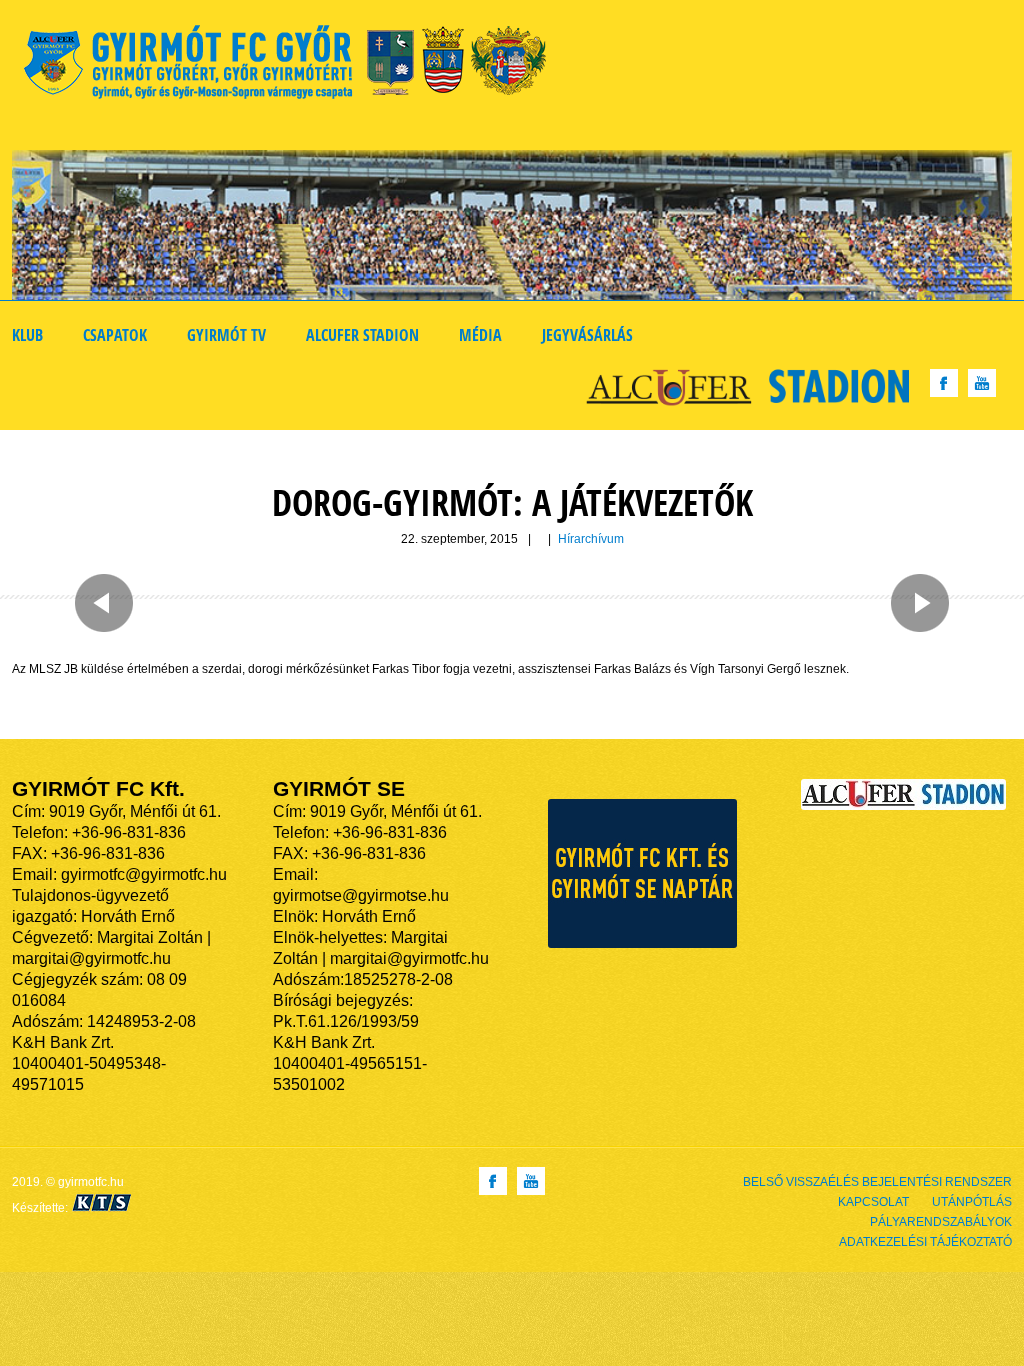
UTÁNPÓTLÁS (972, 1202)
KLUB (27, 335)
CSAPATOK (115, 335)
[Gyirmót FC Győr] (293, 65)
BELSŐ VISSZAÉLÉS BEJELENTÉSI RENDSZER (877, 1182)
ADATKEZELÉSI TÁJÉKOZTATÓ (925, 1242)
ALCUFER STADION (362, 335)
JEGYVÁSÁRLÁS (587, 335)
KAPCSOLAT (873, 1202)
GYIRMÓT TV (226, 335)
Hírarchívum (591, 539)
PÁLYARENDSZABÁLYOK (941, 1222)
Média (480, 335)
